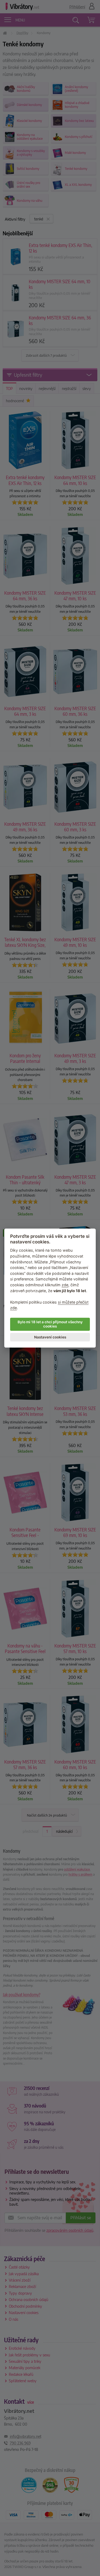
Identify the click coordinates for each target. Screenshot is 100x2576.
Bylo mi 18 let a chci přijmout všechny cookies (50, 1324)
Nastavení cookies (50, 1337)
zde (65, 1285)
